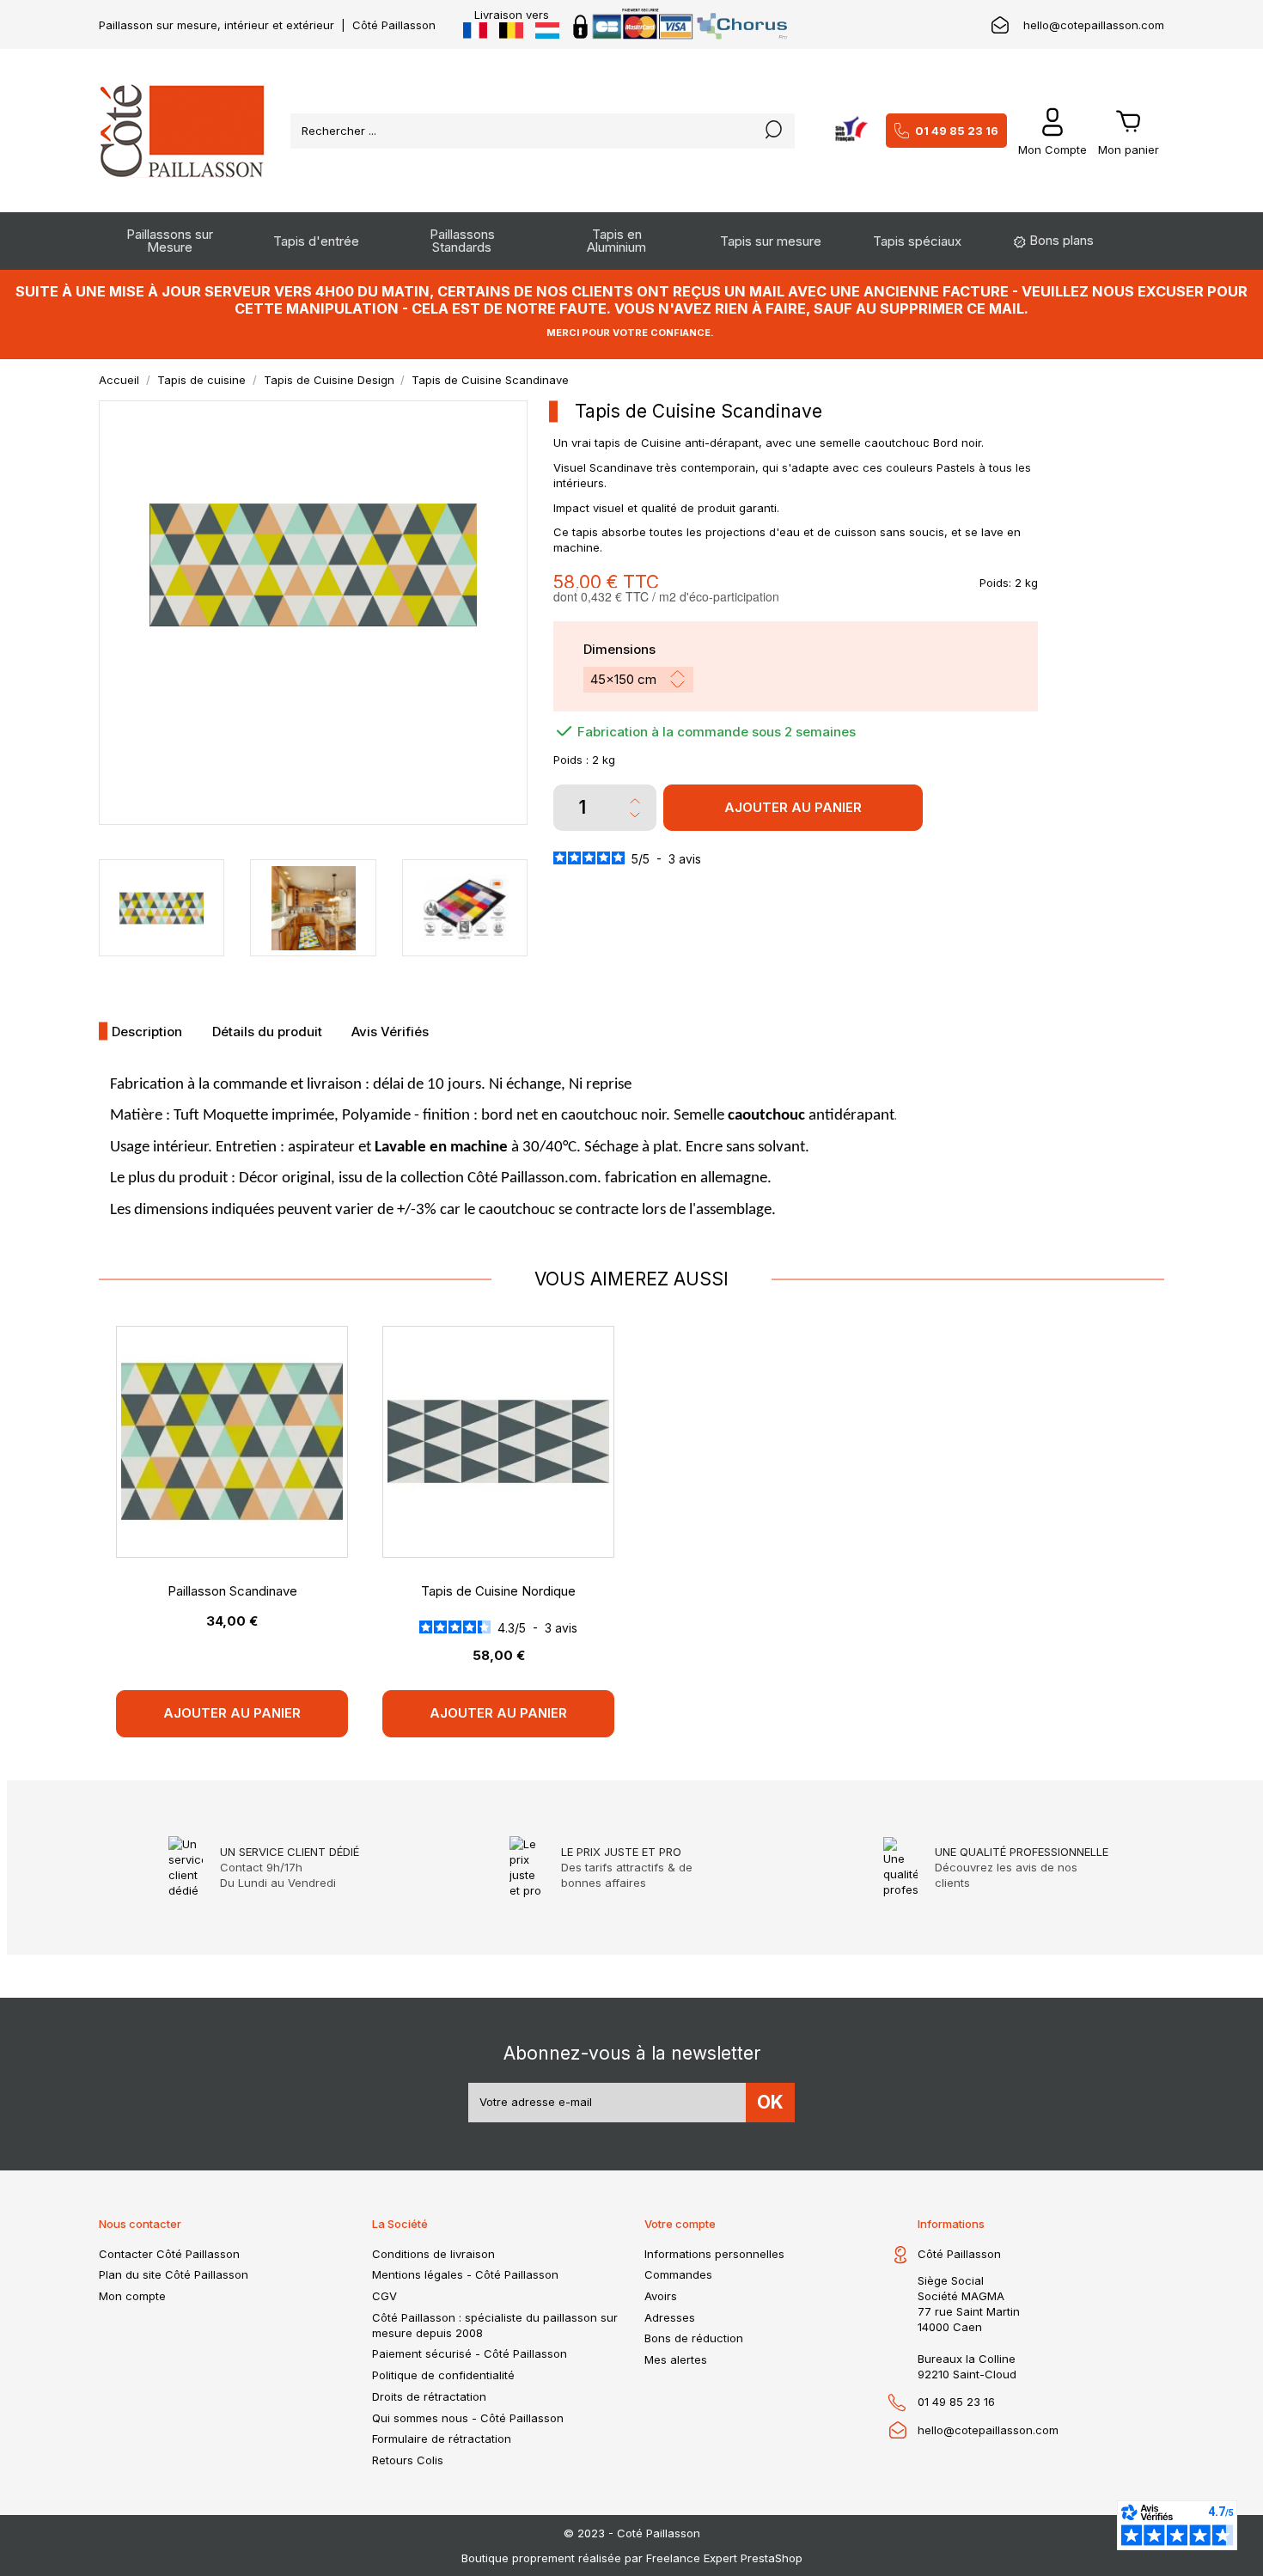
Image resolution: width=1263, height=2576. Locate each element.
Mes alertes (676, 2359)
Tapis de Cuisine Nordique (498, 1591)
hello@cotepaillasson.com (1094, 25)
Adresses (670, 2317)
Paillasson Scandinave (232, 1591)
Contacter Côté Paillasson (169, 2254)
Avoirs (661, 2296)
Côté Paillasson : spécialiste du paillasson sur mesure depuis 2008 (495, 2325)
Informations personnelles (714, 2254)
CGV (384, 2296)
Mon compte (132, 2296)
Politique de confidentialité (443, 2375)
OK (770, 2102)
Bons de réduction (694, 2338)
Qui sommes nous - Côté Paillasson (468, 2418)
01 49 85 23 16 (957, 131)
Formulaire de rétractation (442, 2439)
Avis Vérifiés (390, 1032)
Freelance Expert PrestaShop (724, 2558)
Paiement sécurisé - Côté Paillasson (470, 2353)
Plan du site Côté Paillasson (174, 2274)
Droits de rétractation (429, 2396)
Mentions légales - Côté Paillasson (465, 2274)
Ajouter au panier (793, 807)
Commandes (678, 2274)
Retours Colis (408, 2460)
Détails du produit (267, 1032)
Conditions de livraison (433, 2254)
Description (147, 1032)
